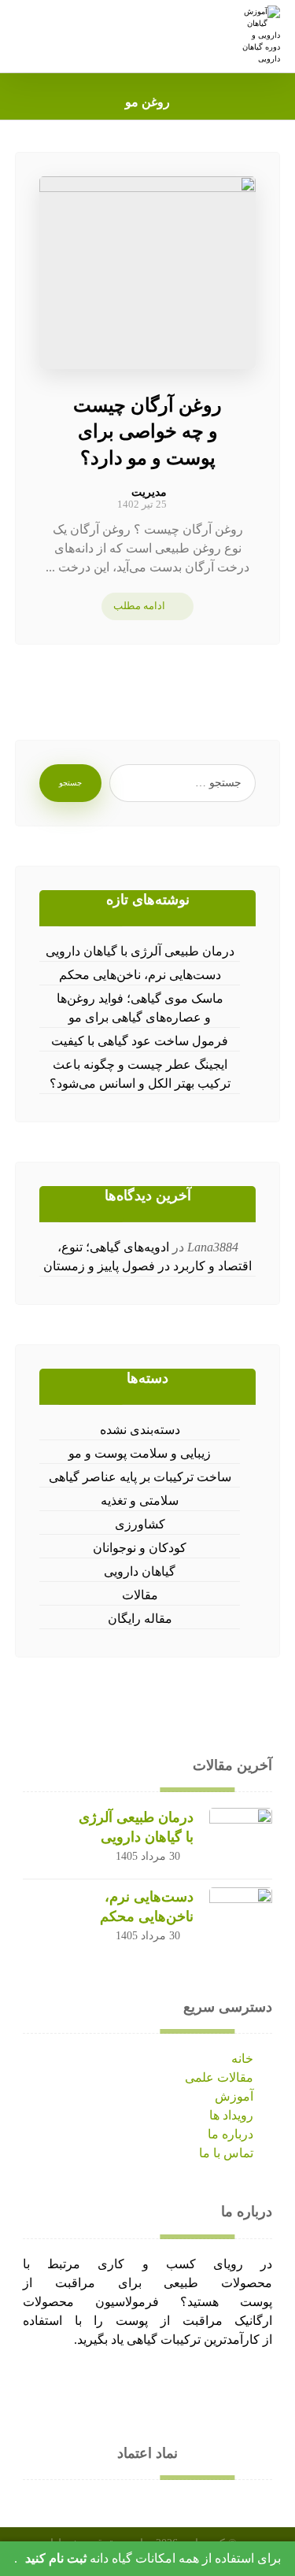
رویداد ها (231, 2115)
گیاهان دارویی (140, 1571)
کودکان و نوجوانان (140, 1548)
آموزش (234, 2096)
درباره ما (230, 2134)
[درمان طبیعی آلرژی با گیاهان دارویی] (241, 1839)
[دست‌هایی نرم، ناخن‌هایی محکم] (241, 1919)
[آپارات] (101, 2389)
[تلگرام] (132, 2389)
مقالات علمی (219, 2077)
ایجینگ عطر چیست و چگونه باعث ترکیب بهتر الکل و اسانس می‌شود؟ (140, 1074)
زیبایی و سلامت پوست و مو (140, 1453)
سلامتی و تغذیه (140, 1501)
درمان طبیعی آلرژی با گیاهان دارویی (140, 951)
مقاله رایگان (140, 1619)
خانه (242, 2059)
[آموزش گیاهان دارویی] (259, 35)
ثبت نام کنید (56, 2558)
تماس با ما (226, 2153)
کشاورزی (140, 1524)
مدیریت (149, 493)
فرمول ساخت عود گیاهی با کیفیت (140, 1041)
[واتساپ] (195, 2389)
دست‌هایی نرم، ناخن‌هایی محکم (140, 975)
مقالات (140, 1595)
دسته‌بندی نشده (140, 1430)
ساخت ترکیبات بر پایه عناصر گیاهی (140, 1477)
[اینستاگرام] (164, 2389)
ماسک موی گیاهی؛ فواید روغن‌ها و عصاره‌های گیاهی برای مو (140, 1008)
